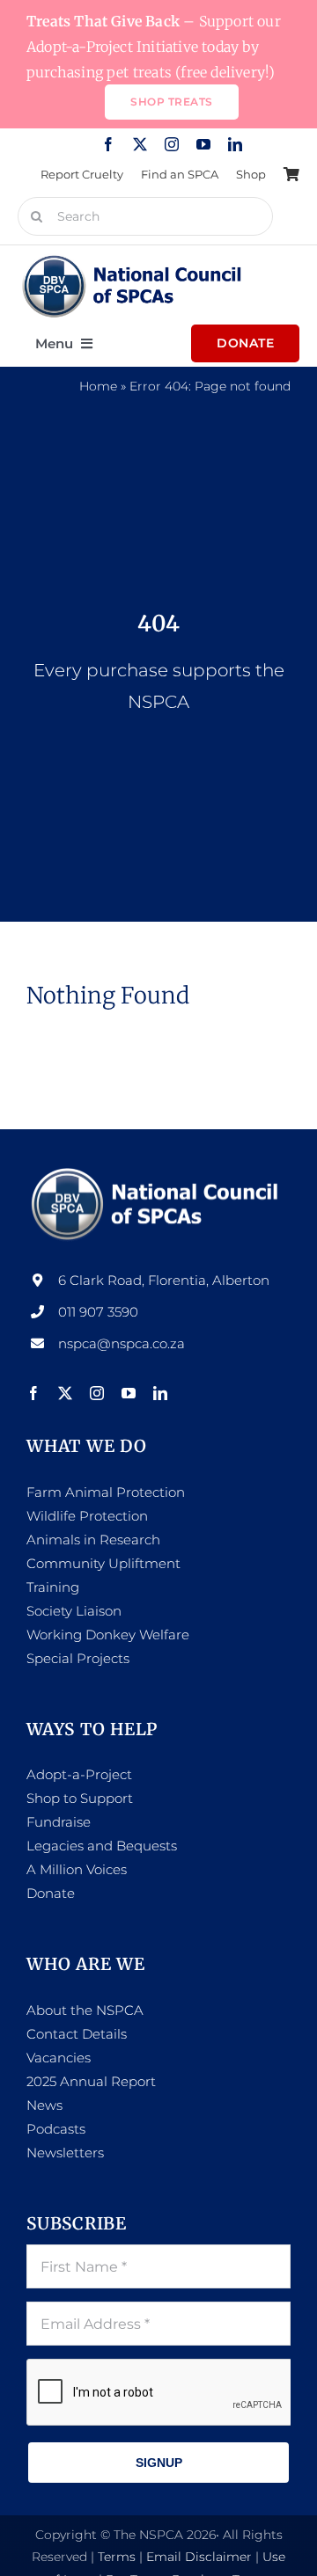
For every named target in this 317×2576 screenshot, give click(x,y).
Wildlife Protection (87, 1516)
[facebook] (108, 144)
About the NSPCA (85, 2010)
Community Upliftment (103, 1563)
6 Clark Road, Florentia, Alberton (164, 1280)
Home (98, 386)
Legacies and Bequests (102, 1846)
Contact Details (77, 2034)
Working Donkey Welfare (108, 1635)
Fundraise (59, 1822)
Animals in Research (93, 1540)
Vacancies (59, 2058)
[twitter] (140, 144)
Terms (117, 2557)
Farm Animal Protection (106, 1492)
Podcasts (56, 2129)
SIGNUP (159, 2463)
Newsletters (65, 2153)
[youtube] (203, 144)
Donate (51, 1893)
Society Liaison (74, 1611)
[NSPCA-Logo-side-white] (158, 1171)
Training (53, 1587)
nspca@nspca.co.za (122, 1343)
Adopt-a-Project (79, 1774)
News (44, 2105)
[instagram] (172, 144)
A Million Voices (77, 1869)
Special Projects (78, 1658)
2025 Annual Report (91, 2081)
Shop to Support (80, 1798)
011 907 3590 (98, 1312)
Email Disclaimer (199, 2557)
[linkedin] (235, 144)
